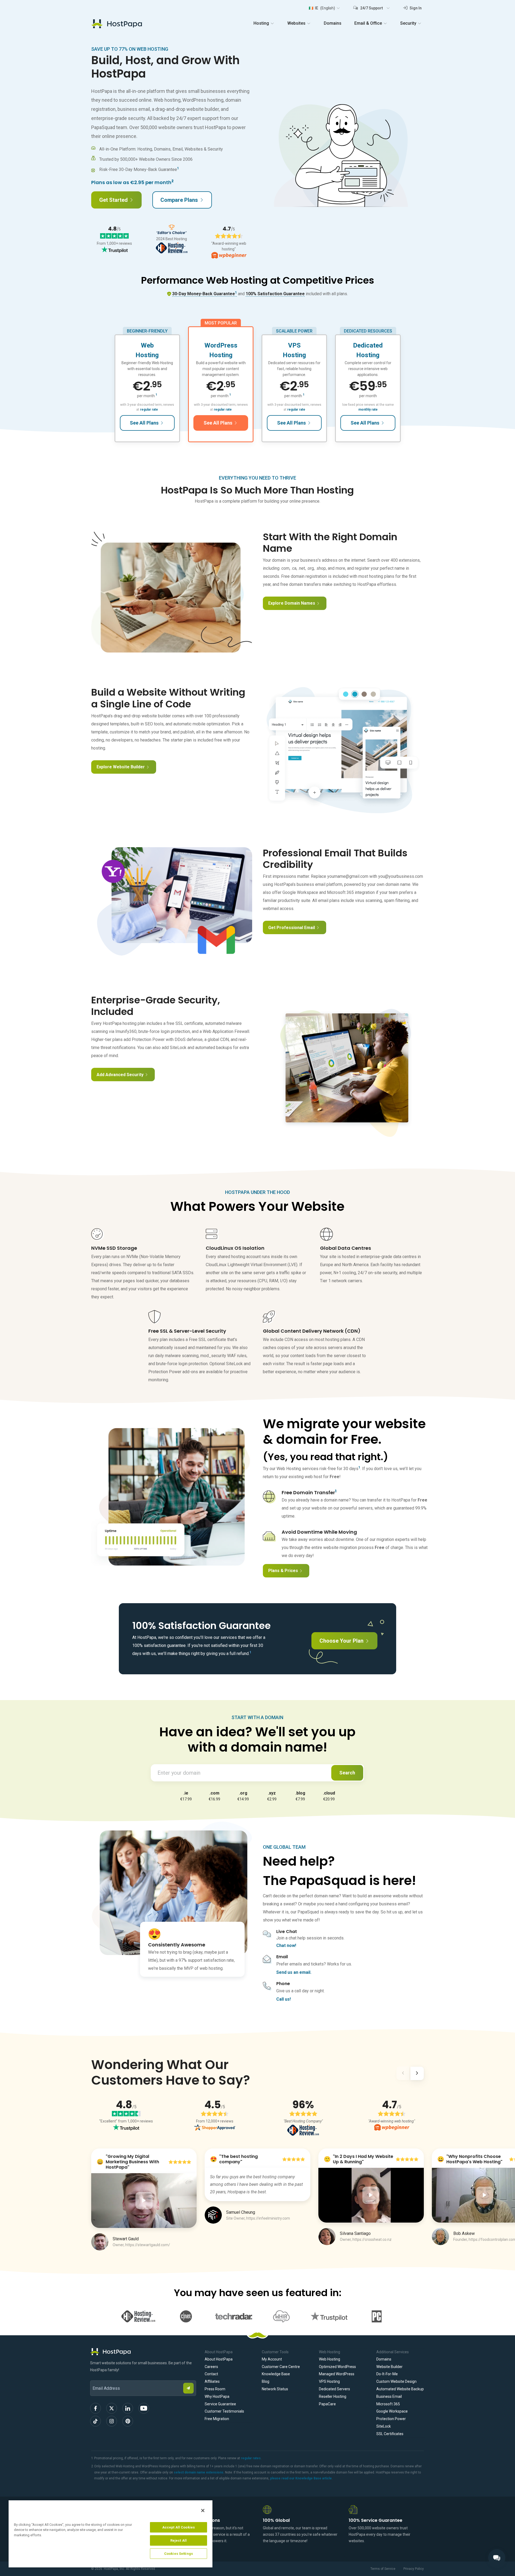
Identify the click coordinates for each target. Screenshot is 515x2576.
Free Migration (217, 2419)
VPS (294, 345)
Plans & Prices (283, 1571)
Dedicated (368, 345)
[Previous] (403, 2074)
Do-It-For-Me (387, 2374)
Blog (266, 2381)
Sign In (415, 8)
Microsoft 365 (388, 2404)
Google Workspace (392, 2411)
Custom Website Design (396, 2381)
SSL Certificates (390, 2434)
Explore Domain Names (292, 603)
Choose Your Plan (341, 1641)
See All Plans (144, 423)
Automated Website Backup (400, 2389)
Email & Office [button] (368, 23)
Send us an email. (294, 1972)
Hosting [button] (261, 23)
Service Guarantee (220, 2404)
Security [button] (408, 23)
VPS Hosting (329, 2381)
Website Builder (389, 2367)
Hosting (147, 355)
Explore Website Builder (121, 767)
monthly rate (368, 410)
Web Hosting (330, 2359)
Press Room (215, 2389)
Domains (333, 23)
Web (147, 345)
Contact (211, 2374)
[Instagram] (112, 2421)
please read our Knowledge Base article (301, 2478)
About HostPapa (219, 2359)
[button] (324, 8)
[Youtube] (144, 2408)
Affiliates (212, 2381)
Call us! (284, 1999)
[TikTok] (95, 2421)
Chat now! (286, 1945)
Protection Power (391, 2419)
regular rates (251, 2458)
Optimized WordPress (337, 2367)
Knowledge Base (276, 2374)
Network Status (275, 2389)
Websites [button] (296, 23)
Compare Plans (179, 200)
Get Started (113, 200)
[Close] (203, 2511)
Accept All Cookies (179, 2527)
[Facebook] (95, 2408)
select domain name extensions (199, 2472)
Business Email (389, 2396)
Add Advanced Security (120, 1075)
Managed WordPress (337, 2374)
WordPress (221, 345)
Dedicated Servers (334, 2389)
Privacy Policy (414, 2569)
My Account (272, 2359)
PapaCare (327, 2404)
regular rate (149, 410)
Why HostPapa (217, 2396)
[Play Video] (144, 2201)
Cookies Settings (179, 2554)
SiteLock (384, 2426)
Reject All (179, 2540)
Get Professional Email (292, 928)
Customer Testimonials (224, 2411)
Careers (211, 2367)
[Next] (417, 2074)
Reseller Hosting (333, 2396)
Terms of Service (383, 2569)
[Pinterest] (128, 2421)
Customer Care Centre (281, 2367)
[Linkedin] (128, 2408)
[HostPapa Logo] (143, 2352)
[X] (112, 2408)
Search (347, 1773)
